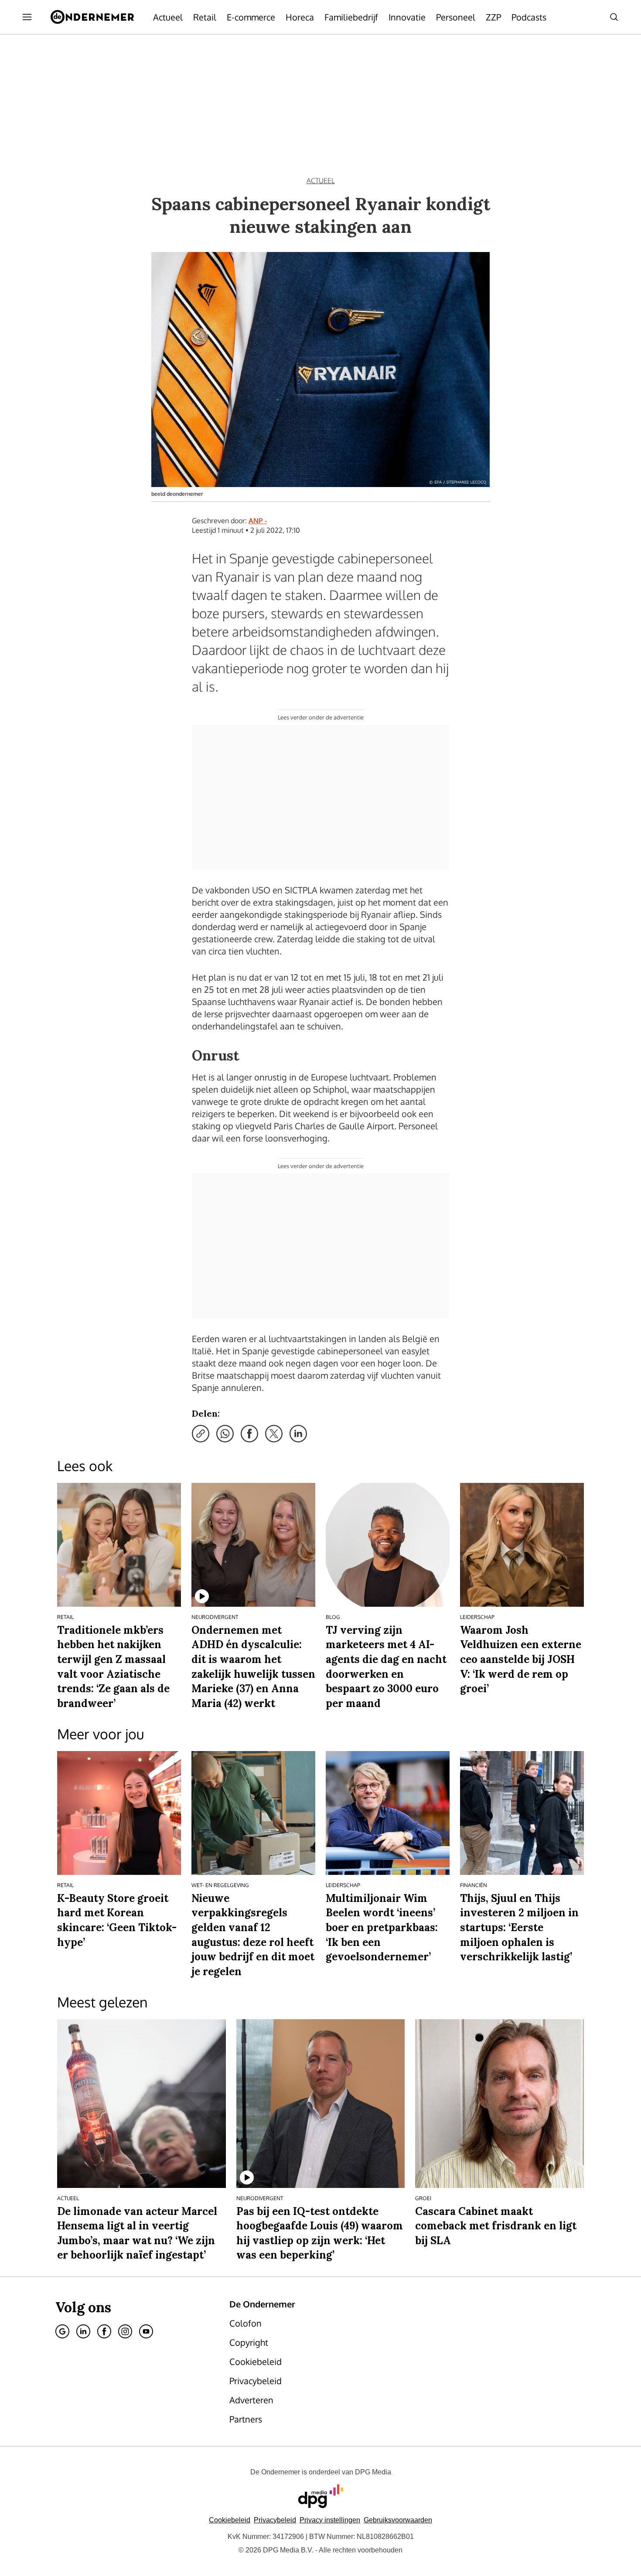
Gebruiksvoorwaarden (398, 2520)
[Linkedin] (83, 2331)
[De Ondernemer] (92, 17)
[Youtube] (146, 2331)
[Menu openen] (27, 17)
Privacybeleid (275, 2520)
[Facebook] (104, 2331)
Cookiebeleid (230, 2520)
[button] (330, 2520)
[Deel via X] (274, 1434)
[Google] (62, 2331)
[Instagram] (125, 2331)
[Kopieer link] (201, 1434)
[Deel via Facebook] (249, 1434)
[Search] (614, 17)
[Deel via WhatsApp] (225, 1434)
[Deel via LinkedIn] (298, 1434)
